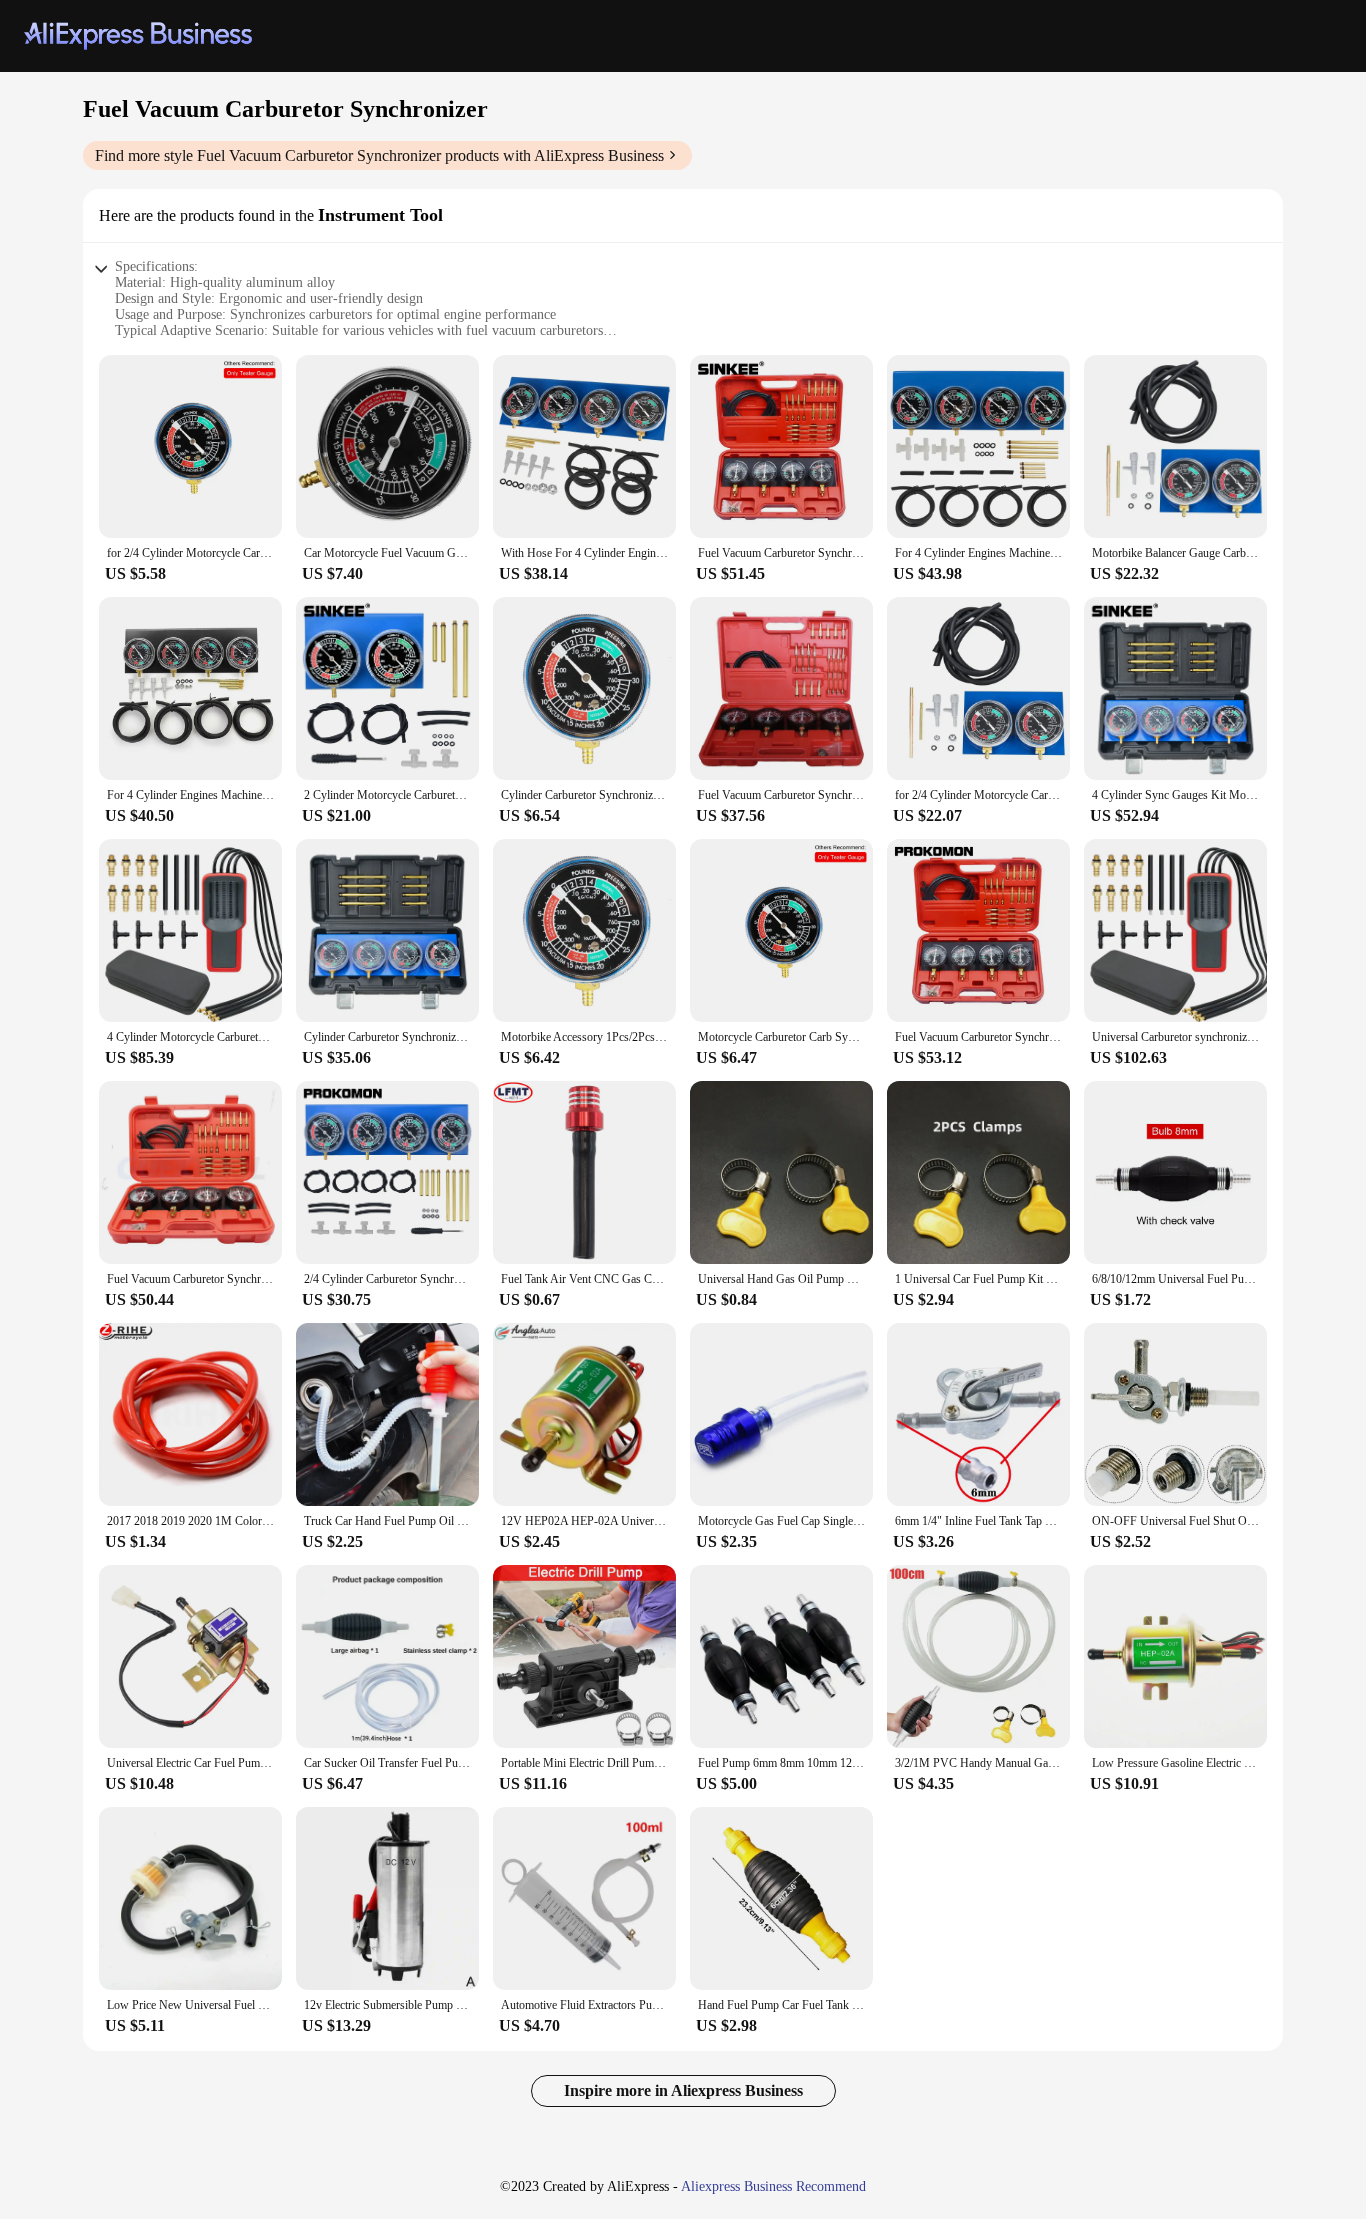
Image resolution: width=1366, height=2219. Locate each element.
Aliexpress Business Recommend (773, 2186)
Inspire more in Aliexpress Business (683, 2090)
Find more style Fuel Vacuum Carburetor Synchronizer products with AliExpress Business (379, 155)
